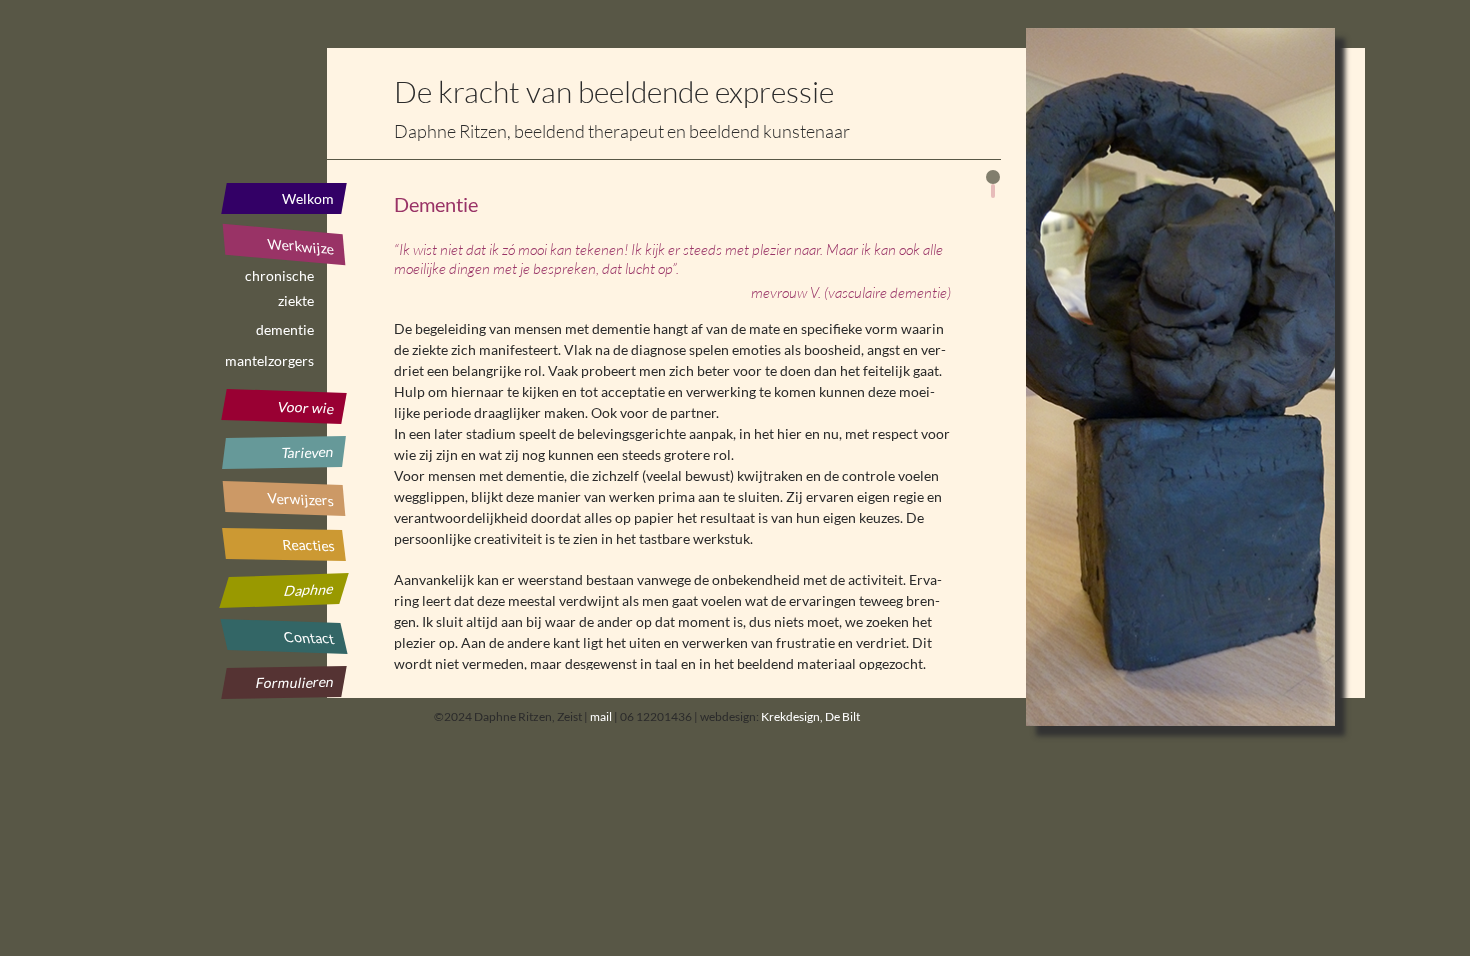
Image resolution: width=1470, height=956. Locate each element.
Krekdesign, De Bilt (810, 716)
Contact (309, 637)
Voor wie (306, 407)
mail (601, 716)
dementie (285, 329)
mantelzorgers (269, 360)
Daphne (309, 589)
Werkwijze (300, 246)
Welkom (308, 198)
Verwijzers (300, 498)
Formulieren (295, 682)
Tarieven (308, 452)
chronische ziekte (279, 279)
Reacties (308, 545)
